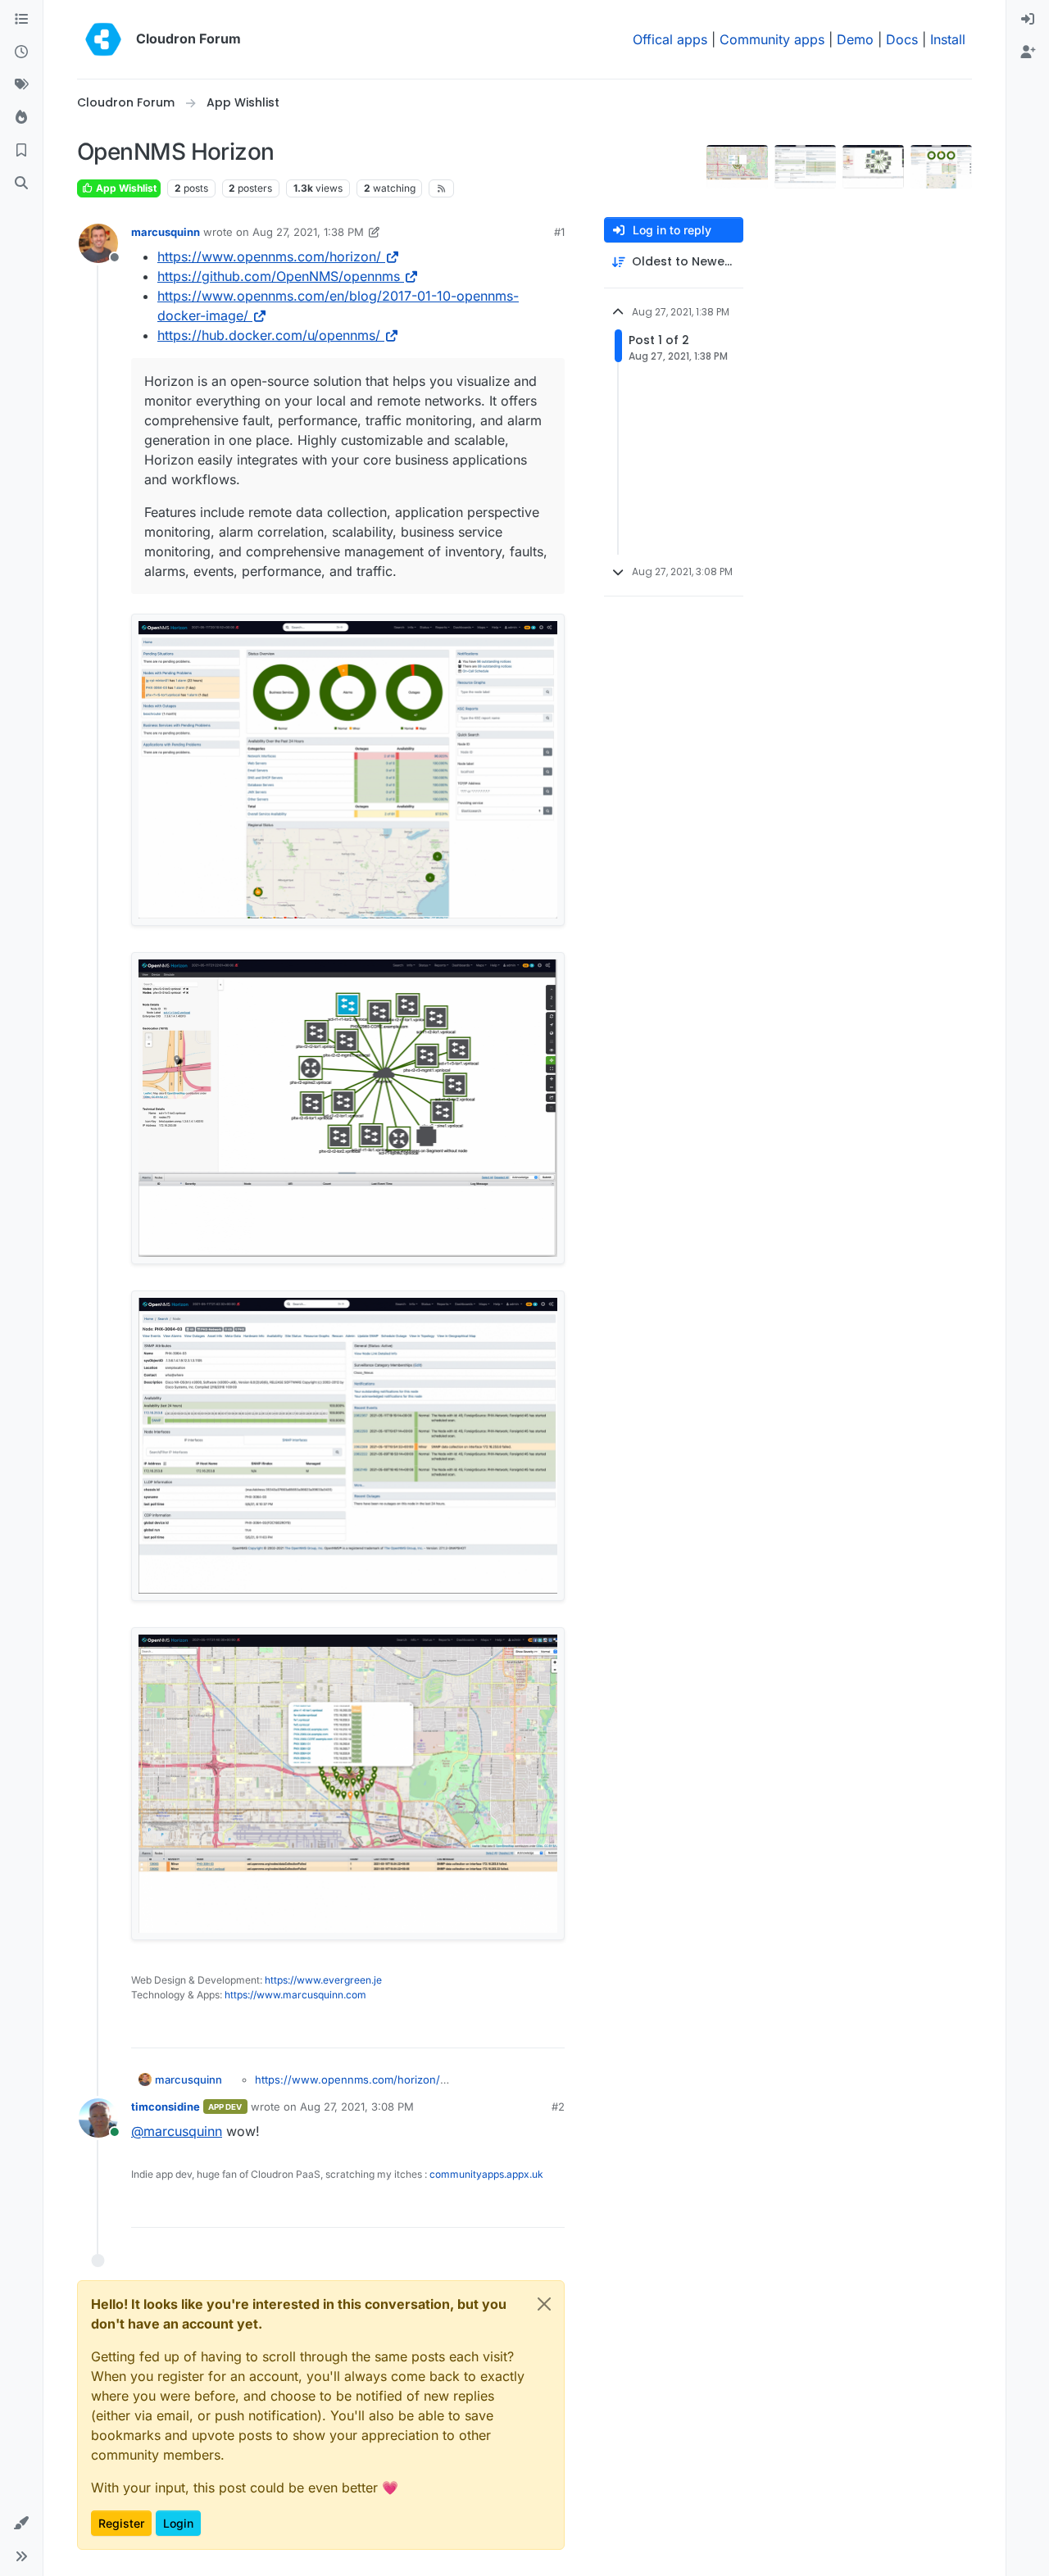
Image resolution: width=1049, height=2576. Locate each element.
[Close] (544, 2304)
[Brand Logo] (103, 39)
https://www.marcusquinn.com (295, 1995)
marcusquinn (166, 232)
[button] (21, 2524)
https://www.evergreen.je (323, 1980)
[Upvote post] (526, 2028)
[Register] (1028, 52)
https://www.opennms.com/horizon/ (269, 256)
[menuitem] (1028, 20)
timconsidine (166, 2107)
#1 (559, 232)
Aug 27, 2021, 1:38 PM (308, 232)
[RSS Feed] (441, 188)
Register (121, 2523)
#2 (558, 2107)
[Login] (1028, 20)
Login (178, 2523)
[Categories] (21, 20)
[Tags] (21, 85)
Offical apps (670, 39)
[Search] (21, 184)
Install (948, 39)
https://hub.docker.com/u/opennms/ (269, 335)
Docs (902, 39)
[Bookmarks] (21, 151)
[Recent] (21, 52)
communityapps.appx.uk (486, 2174)
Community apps (772, 39)
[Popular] (21, 118)
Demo (855, 39)
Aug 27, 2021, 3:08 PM (357, 2107)
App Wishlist (125, 188)
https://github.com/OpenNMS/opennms (279, 276)
